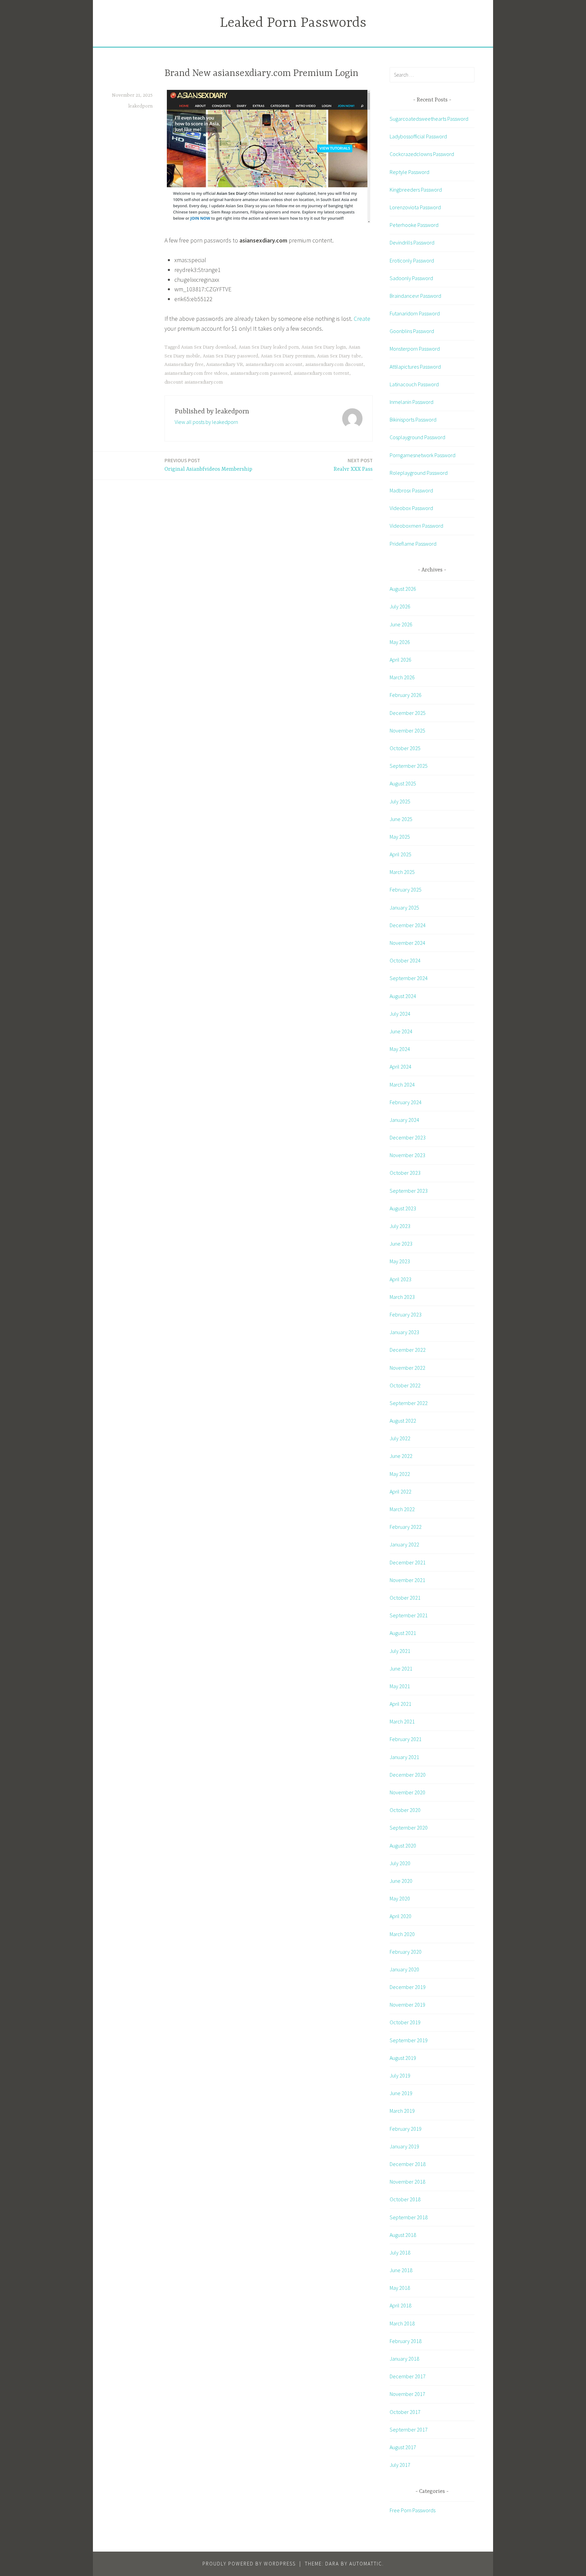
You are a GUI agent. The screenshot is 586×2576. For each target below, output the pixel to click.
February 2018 (406, 2341)
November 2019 (407, 2005)
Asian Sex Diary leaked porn (269, 347)
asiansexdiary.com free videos (196, 373)
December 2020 (408, 1775)
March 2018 (402, 2323)
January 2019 (404, 2146)
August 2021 (403, 1633)
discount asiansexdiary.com (194, 382)
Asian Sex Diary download (209, 347)
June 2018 (401, 2270)
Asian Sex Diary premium (288, 356)
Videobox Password (411, 508)
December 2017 (408, 2376)
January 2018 (404, 2359)
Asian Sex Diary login (324, 347)
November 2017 (407, 2394)
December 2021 (408, 1562)
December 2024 (408, 925)
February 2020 (406, 1952)
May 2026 (400, 642)
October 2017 (405, 2412)
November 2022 (407, 1368)
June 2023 (401, 1244)
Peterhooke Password (414, 225)
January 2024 (404, 1120)
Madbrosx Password (411, 490)
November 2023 (407, 1155)
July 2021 (400, 1651)
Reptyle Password (409, 172)
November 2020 (407, 1792)
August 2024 (403, 996)
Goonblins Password (412, 331)
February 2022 (406, 1527)
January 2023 (404, 1332)
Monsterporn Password (415, 349)
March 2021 (402, 1721)
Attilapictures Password (415, 367)
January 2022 (404, 1544)
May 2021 (400, 1686)
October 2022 (405, 1385)
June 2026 (401, 624)
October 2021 (405, 1598)
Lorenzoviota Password (415, 207)
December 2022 (408, 1350)
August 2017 (403, 2447)
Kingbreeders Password (416, 190)
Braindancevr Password (415, 296)
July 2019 (400, 2075)
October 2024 (405, 960)
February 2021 (406, 1739)
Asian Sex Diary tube (339, 356)
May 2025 (400, 837)
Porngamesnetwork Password (423, 455)
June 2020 (401, 1881)
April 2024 (401, 1067)
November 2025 (407, 730)
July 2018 (400, 2252)
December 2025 (408, 713)
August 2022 (403, 1421)
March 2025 (402, 872)
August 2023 (403, 1208)
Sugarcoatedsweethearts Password (429, 119)
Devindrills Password (412, 242)
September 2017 (409, 2429)
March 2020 (402, 1934)
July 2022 (400, 1438)
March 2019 (402, 2111)
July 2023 (400, 1226)
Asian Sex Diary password (230, 356)
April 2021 (401, 1704)
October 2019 (405, 2022)
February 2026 (406, 695)
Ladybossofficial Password (418, 136)
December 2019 (408, 1987)
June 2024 (401, 1031)
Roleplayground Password (419, 473)
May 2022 (400, 1474)
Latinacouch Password (414, 384)
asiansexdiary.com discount (334, 365)
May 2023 (400, 1261)
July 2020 (400, 1863)
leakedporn (140, 106)
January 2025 (404, 908)
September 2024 (409, 978)
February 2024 (406, 1102)
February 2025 (406, 890)
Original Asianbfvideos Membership (208, 465)
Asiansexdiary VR (224, 365)
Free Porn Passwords (413, 2510)
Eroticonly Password (412, 260)
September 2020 (409, 1828)
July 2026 (400, 606)
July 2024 (400, 1014)
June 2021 (401, 1668)
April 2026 (401, 660)
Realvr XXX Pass (353, 465)
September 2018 (409, 2217)
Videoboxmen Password (416, 526)
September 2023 (409, 1191)
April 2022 (401, 1491)
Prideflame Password (413, 544)
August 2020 (403, 1846)
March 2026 (402, 677)
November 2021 (407, 1580)
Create (362, 319)
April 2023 (401, 1279)
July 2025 (400, 801)
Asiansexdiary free (184, 365)
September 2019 (409, 2040)
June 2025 (401, 819)
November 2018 (407, 2182)
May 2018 (400, 2288)
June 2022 (401, 1456)
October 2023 (405, 1173)
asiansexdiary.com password (261, 373)
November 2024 (407, 943)
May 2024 (400, 1049)
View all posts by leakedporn (206, 422)
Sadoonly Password (411, 278)
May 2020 (400, 1898)
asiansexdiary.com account (274, 365)
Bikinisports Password (413, 419)
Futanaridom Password (415, 313)
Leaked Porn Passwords (293, 23)
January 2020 (404, 1969)
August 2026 (403, 589)
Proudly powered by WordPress (249, 2564)
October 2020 (405, 1810)
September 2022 (409, 1403)
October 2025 (405, 748)
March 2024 (402, 1085)
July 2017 (400, 2465)
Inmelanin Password (412, 402)
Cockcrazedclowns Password (422, 154)
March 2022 (402, 1509)
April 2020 (401, 1916)
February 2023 (406, 1314)
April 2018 (401, 2305)
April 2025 (401, 854)
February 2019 (406, 2129)
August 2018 (403, 2235)
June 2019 (401, 2093)
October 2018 (405, 2199)
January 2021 (404, 1757)
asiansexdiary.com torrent (321, 373)
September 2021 (409, 1615)
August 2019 (403, 2058)
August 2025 (403, 783)
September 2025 (409, 766)
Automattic (366, 2564)
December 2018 (408, 2164)
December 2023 (408, 1137)
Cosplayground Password (417, 437)
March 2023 (402, 1297)
